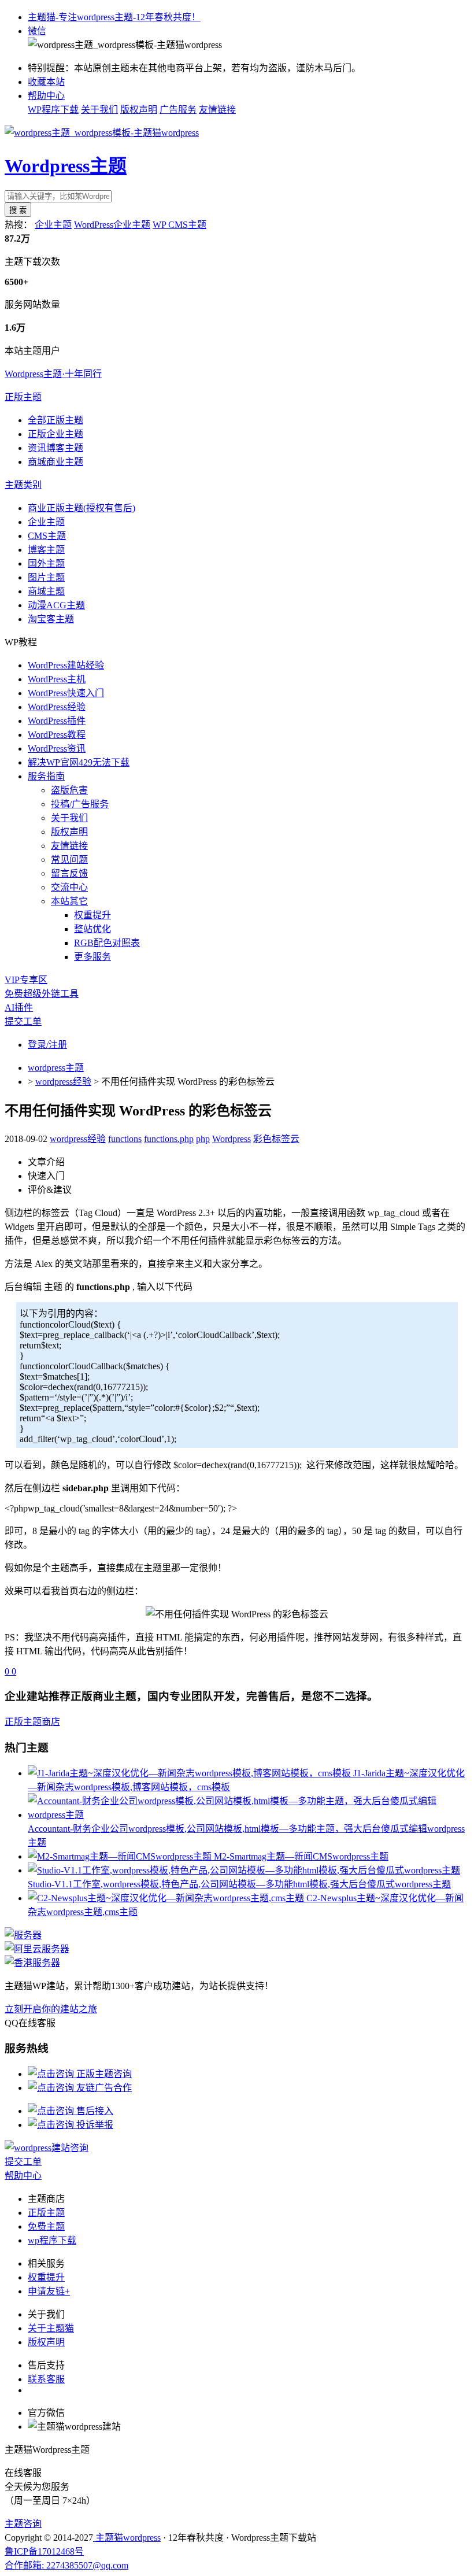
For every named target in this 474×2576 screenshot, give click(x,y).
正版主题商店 (32, 1722)
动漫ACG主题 (56, 605)
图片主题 (46, 577)
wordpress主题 (56, 1068)
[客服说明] (47, 2148)
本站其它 (69, 901)
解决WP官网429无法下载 (79, 762)
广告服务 (178, 110)
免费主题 (46, 2226)
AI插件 (19, 1008)
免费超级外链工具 (42, 994)
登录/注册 (47, 1045)
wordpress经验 (63, 1082)
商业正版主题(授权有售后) (82, 508)
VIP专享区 (26, 980)
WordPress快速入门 (66, 693)
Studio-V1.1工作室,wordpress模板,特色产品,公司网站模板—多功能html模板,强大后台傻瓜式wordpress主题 (239, 1884)
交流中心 (69, 887)
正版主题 (23, 397)
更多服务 (92, 957)
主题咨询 (23, 2524)
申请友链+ (49, 2291)
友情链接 (217, 110)
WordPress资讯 (57, 749)
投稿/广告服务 (80, 804)
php (203, 1139)
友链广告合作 (103, 2088)
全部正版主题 (55, 420)
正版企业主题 (55, 434)
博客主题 (46, 550)
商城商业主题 (55, 462)
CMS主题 (47, 536)
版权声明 (139, 110)
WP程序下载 (53, 110)
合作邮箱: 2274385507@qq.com (66, 2565)
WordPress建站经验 (66, 665)
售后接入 (94, 2111)
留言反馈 (69, 873)
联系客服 (46, 2379)
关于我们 (99, 110)
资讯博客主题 (55, 448)
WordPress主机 (57, 679)
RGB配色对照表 (107, 943)
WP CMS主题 (179, 225)
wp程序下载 (52, 2240)
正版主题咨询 (103, 2074)
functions (125, 1139)
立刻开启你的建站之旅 (51, 2009)
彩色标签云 (276, 1139)
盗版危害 (69, 790)
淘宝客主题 (51, 619)
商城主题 (46, 591)
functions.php (169, 1139)
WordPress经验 (57, 707)
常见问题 (69, 860)
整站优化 (92, 929)
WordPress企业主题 (112, 225)
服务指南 (46, 776)
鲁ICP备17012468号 (44, 2551)
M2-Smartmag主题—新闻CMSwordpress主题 (301, 1856)
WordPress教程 (57, 735)
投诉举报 (94, 2125)
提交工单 (23, 1021)
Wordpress (232, 1139)
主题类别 (23, 485)
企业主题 (53, 225)
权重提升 (92, 915)
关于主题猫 (51, 2328)
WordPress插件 (57, 721)
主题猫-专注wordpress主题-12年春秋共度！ (114, 17)
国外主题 (46, 563)
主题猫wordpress (127, 2538)
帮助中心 (46, 96)
